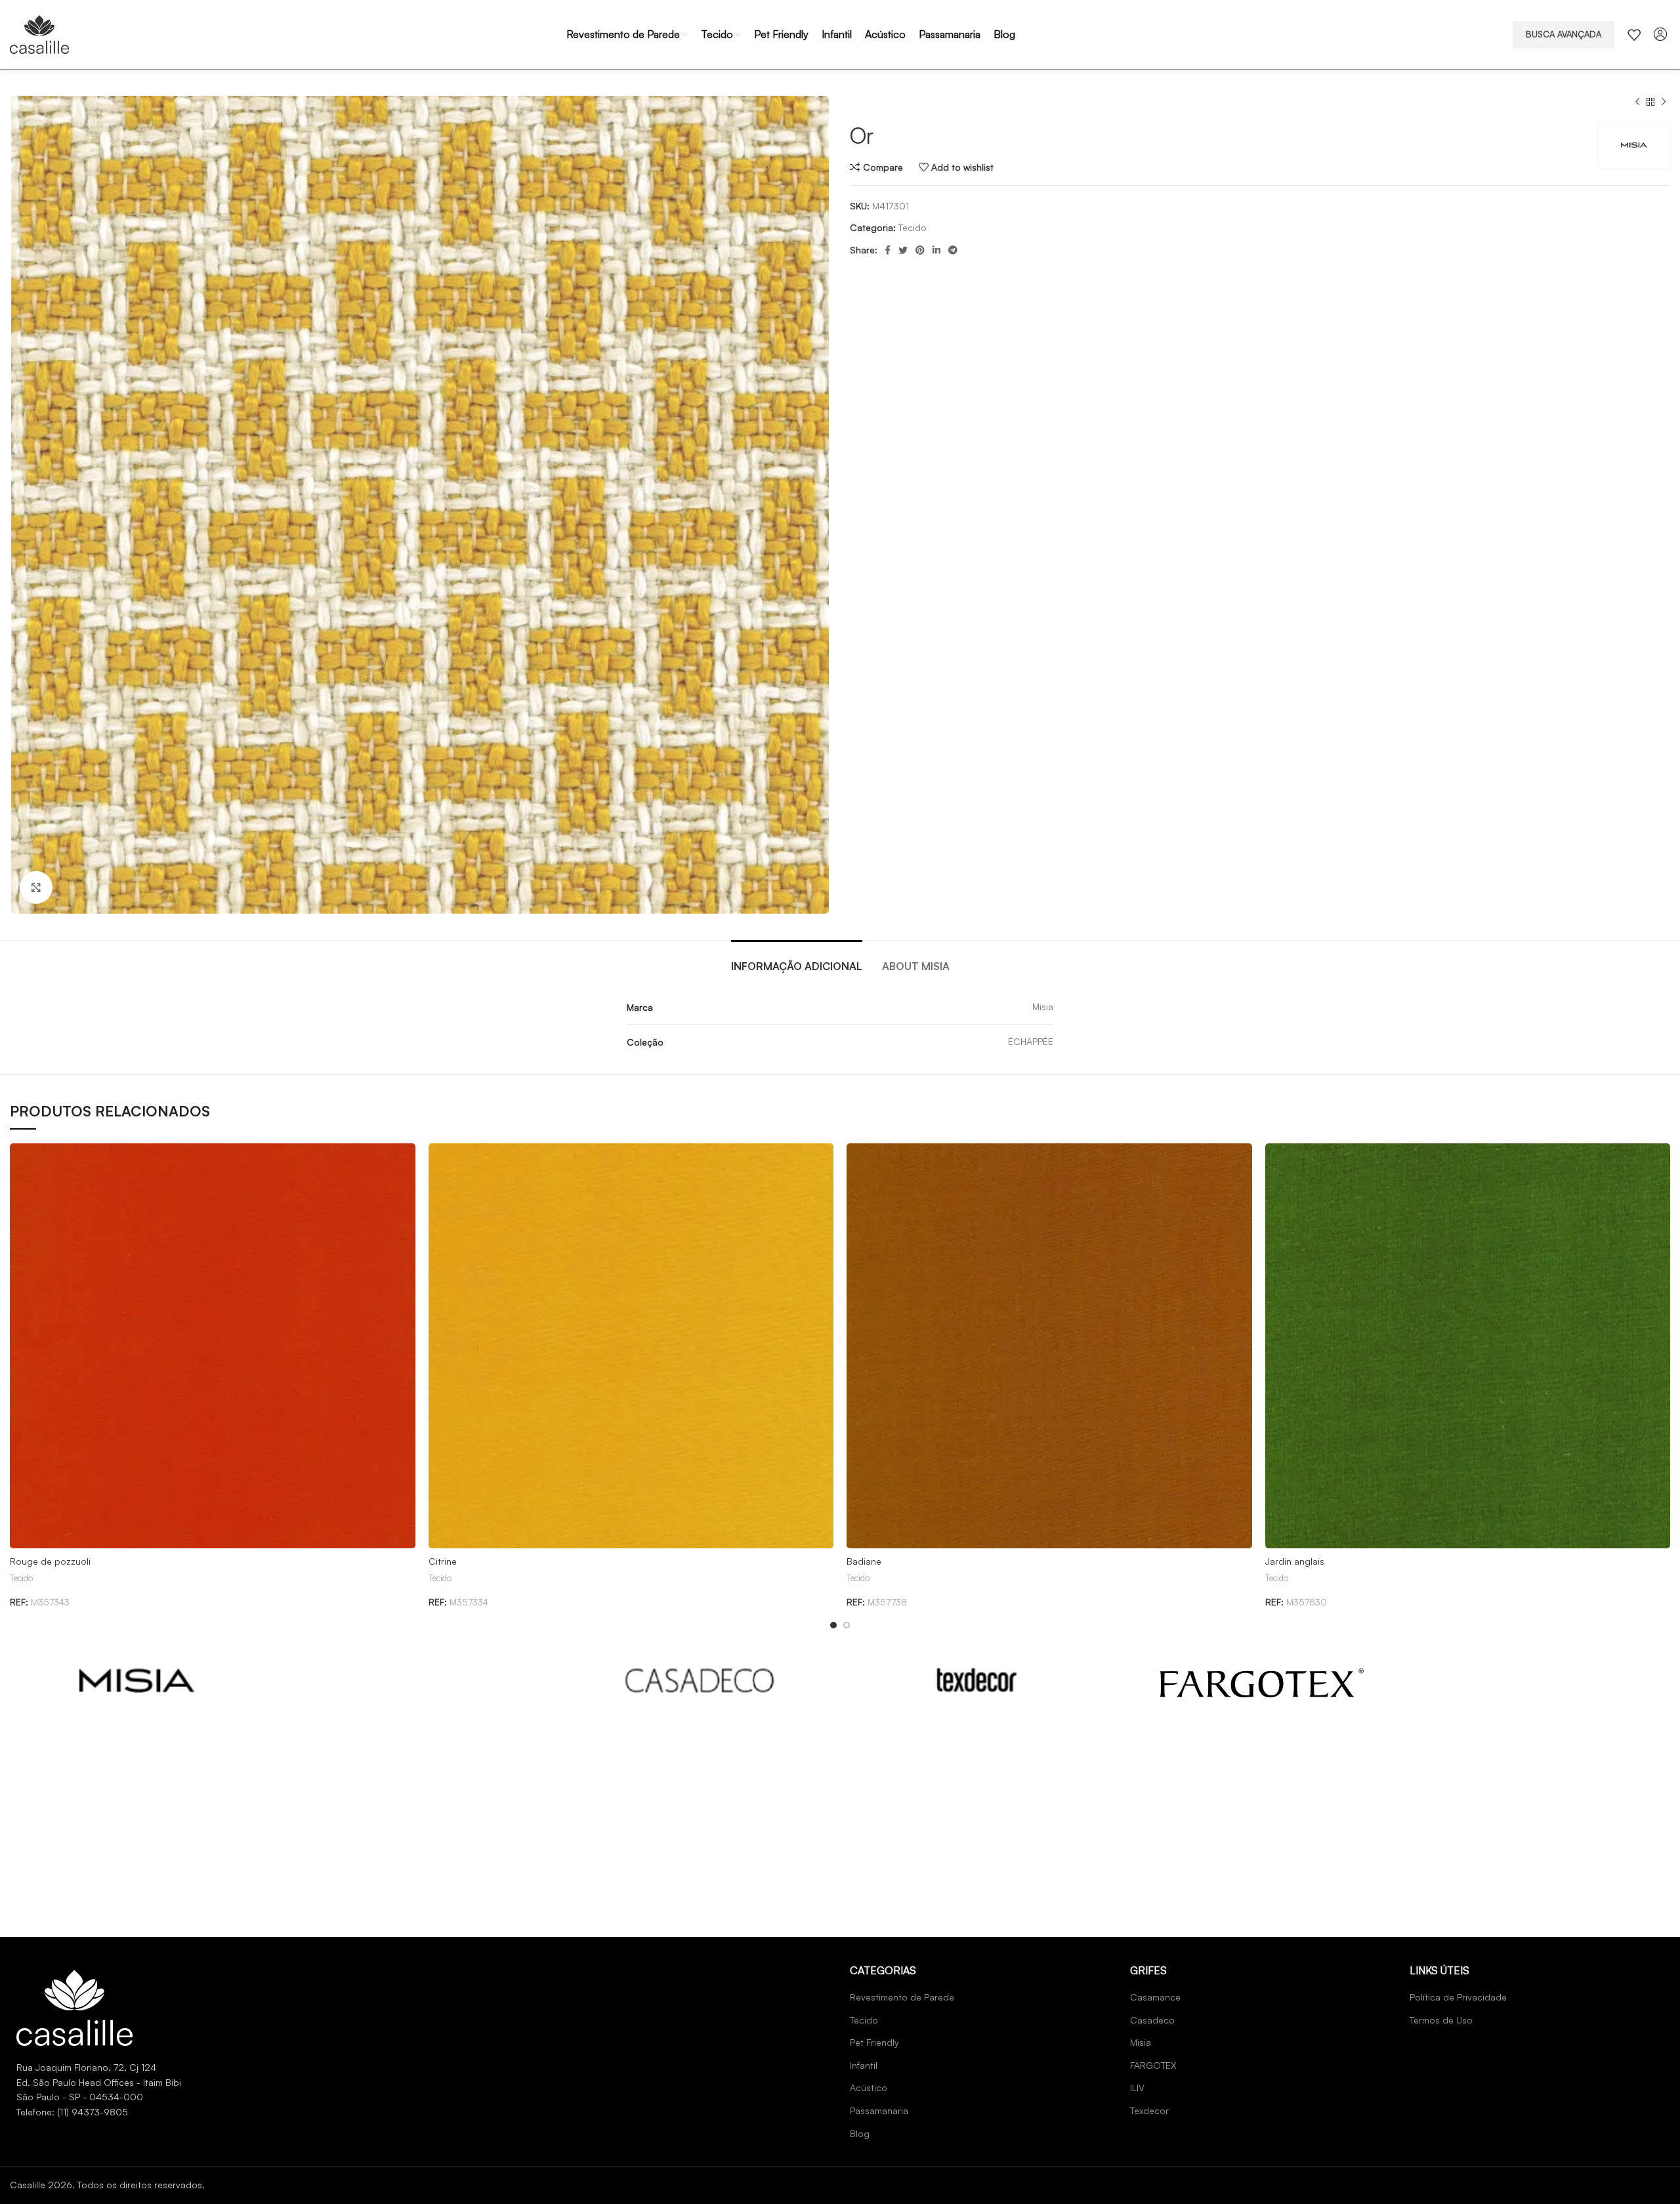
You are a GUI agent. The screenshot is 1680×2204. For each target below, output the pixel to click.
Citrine (443, 1561)
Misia (1141, 2042)
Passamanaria (879, 2110)
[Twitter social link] (903, 250)
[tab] (797, 960)
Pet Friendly (874, 2042)
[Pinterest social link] (920, 250)
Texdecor (1149, 2110)
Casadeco (1152, 2020)
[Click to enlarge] (36, 887)
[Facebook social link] (888, 250)
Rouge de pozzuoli (50, 1561)
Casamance (1155, 1997)
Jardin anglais (1295, 1561)
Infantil (864, 2065)
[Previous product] (1637, 102)
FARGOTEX (1153, 2065)
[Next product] (1664, 102)
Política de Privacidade (1458, 1997)
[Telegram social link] (953, 250)
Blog (860, 2133)
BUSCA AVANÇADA (1564, 34)
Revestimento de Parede (902, 1997)
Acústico (869, 2087)
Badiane (864, 1561)
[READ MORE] (137, 1681)
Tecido (913, 227)
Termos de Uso (1441, 2020)
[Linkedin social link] (936, 250)
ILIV (1137, 2087)
